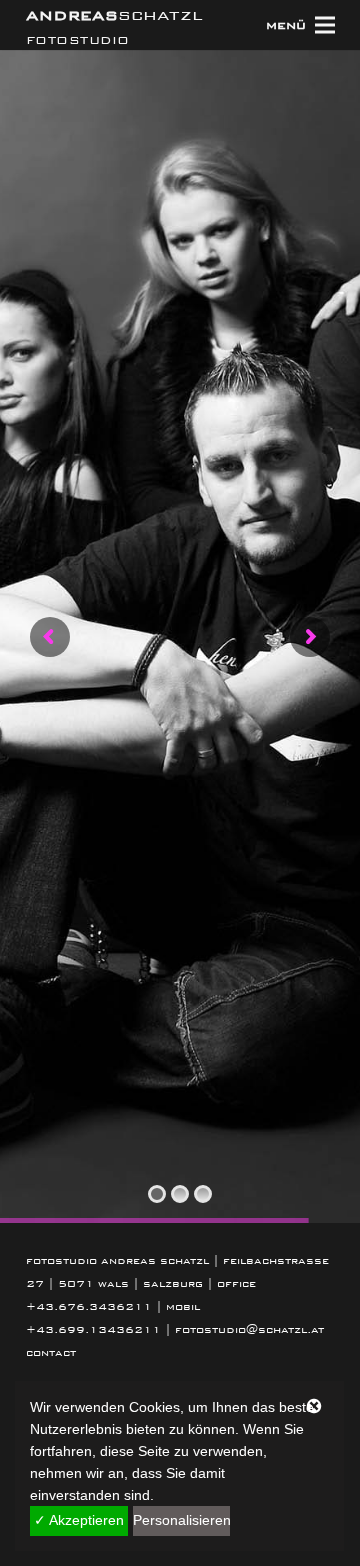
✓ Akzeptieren (79, 1520)
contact (51, 1352)
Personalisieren (182, 1520)
